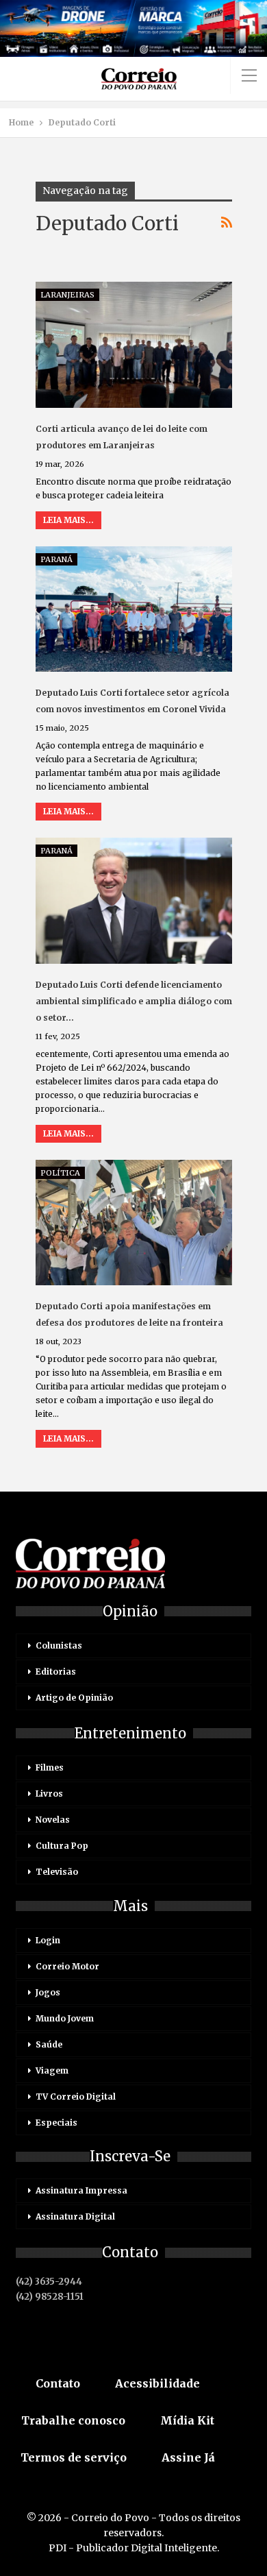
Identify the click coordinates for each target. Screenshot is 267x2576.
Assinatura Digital (75, 2216)
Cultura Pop (62, 1846)
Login (48, 1940)
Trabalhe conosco (73, 2420)
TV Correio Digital (76, 2097)
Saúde (49, 2044)
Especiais (56, 2123)
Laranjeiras (67, 295)
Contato (58, 2383)
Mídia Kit (187, 2420)
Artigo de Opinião (74, 1698)
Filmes (50, 1767)
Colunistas (59, 1645)
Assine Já (188, 2457)
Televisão (57, 1872)
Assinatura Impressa (81, 2190)
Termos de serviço (74, 2457)
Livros (49, 1794)
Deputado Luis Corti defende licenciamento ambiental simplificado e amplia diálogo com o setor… (134, 1001)
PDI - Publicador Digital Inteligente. (134, 2548)
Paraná (56, 559)
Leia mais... (68, 520)
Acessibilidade (157, 2383)
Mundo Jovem (65, 2018)
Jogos (48, 1992)
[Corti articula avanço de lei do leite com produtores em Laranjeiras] (134, 345)
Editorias (56, 1672)
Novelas (53, 1820)
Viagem (52, 2070)
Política (60, 1173)
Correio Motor (67, 1966)
